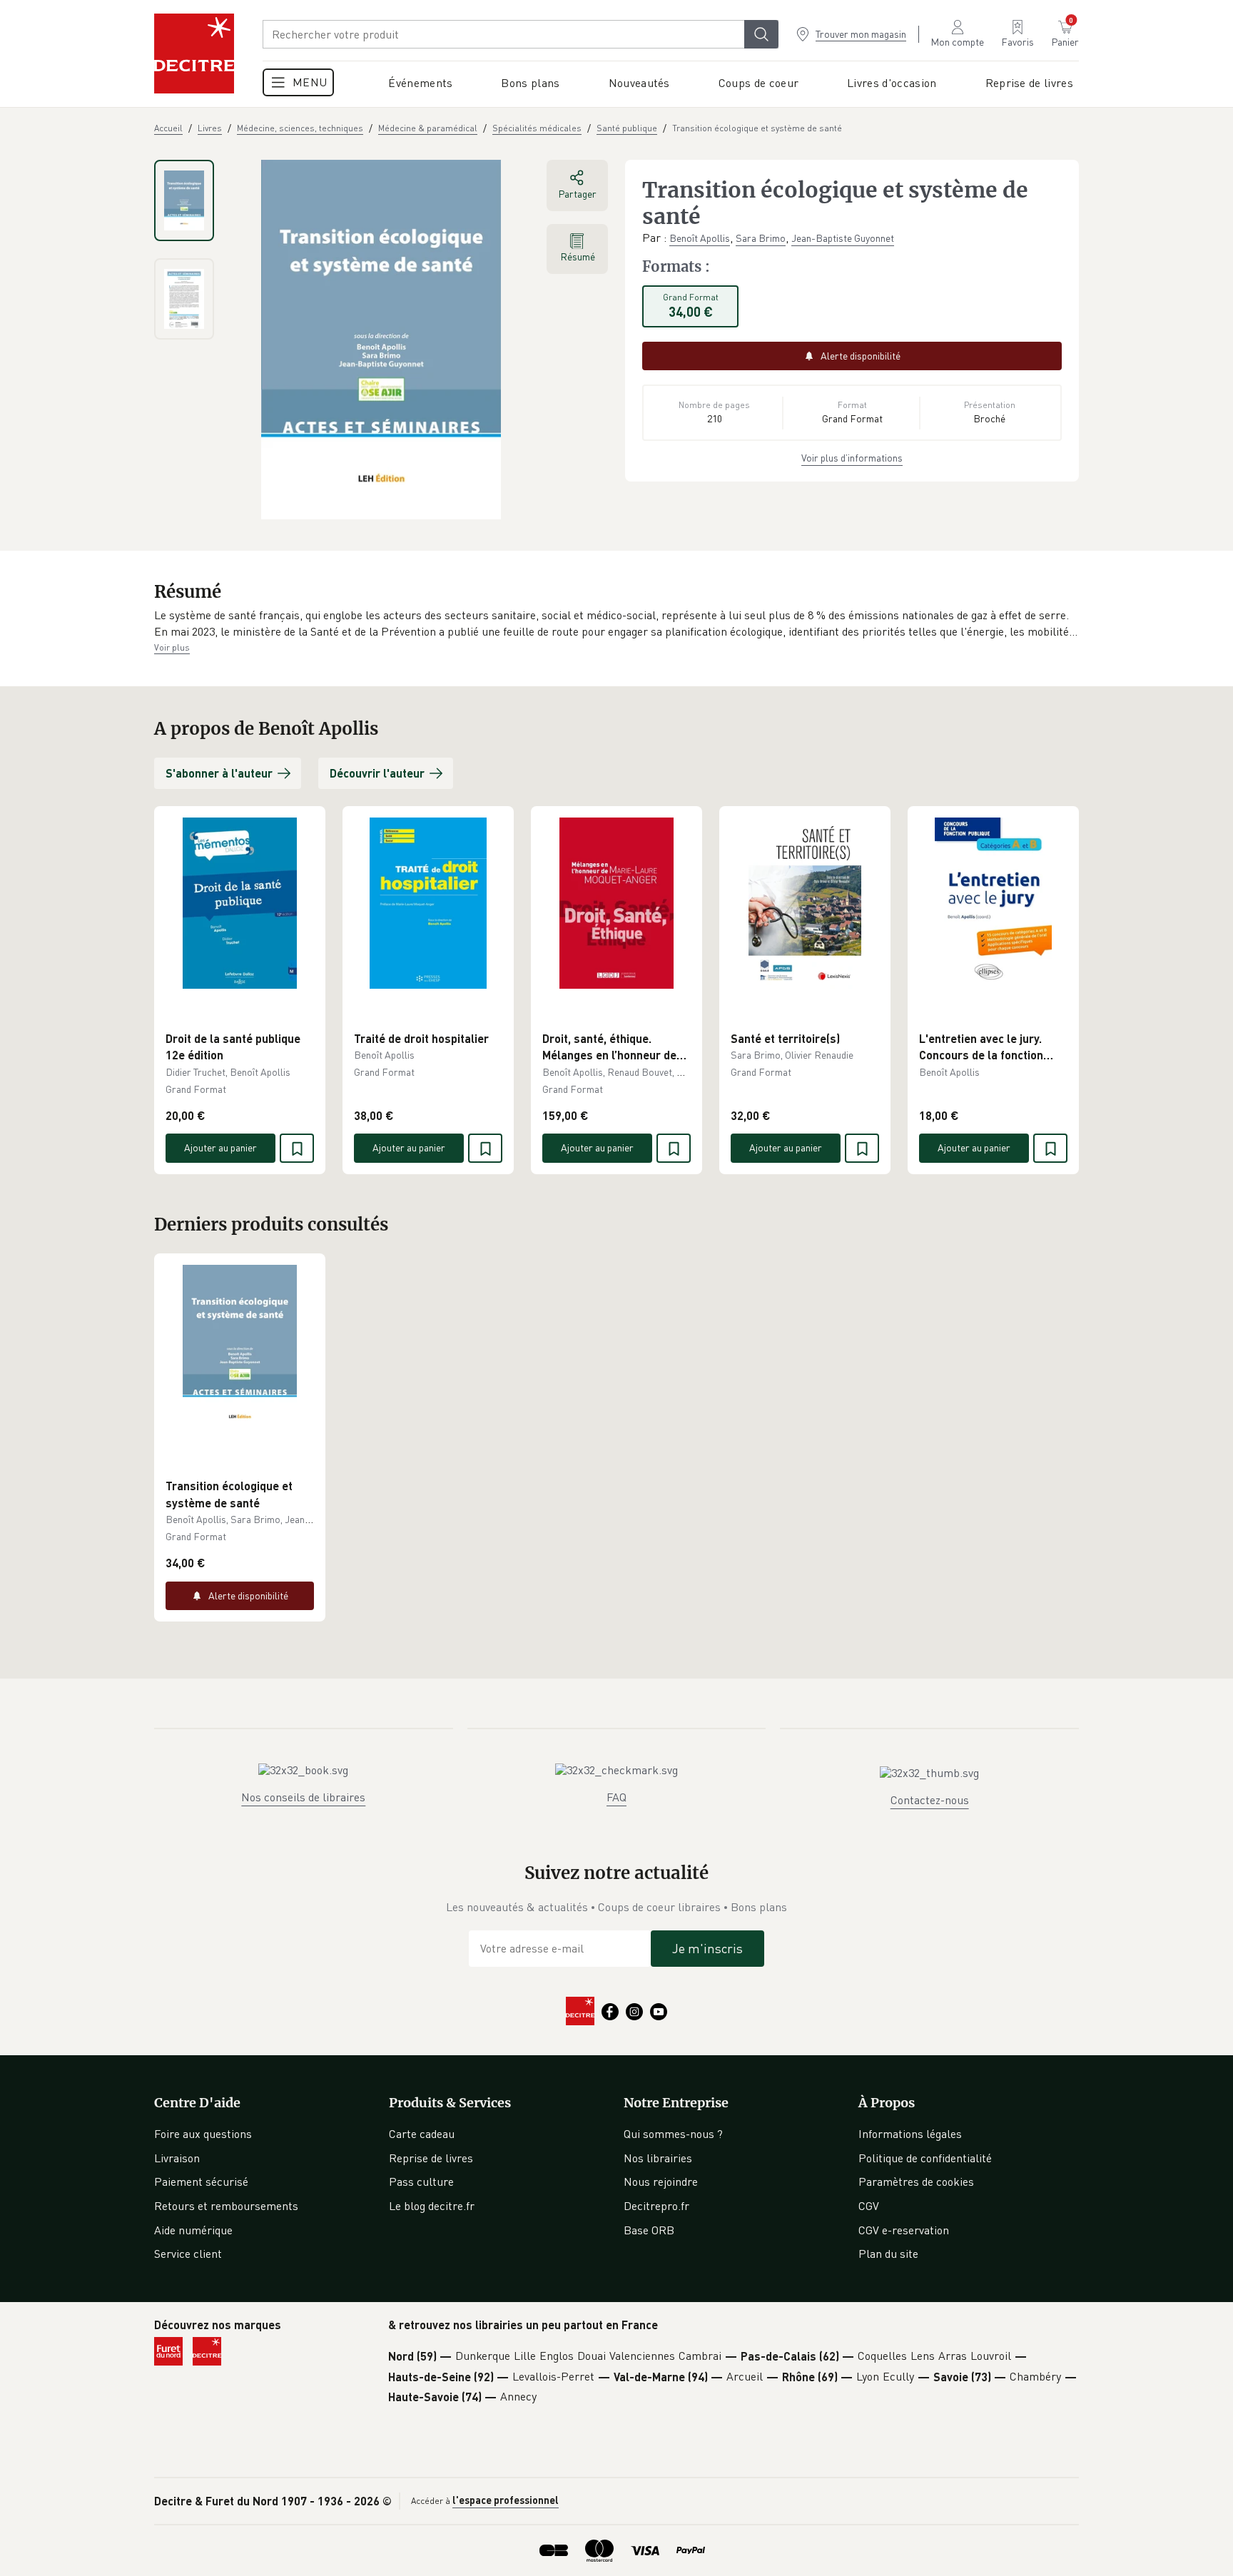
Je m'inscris (707, 1948)
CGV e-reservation (904, 2230)
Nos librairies (658, 2158)
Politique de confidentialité (925, 2158)
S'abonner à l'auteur (219, 773)
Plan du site (888, 2254)
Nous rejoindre (661, 2182)
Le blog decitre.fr (432, 2206)
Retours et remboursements (226, 2206)
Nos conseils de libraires (303, 1797)
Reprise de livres (431, 2158)
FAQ (616, 1797)
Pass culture (421, 2182)
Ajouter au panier (220, 1147)
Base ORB (649, 2230)
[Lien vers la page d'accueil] (194, 54)
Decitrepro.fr (656, 2206)
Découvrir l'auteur (377, 773)
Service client (188, 2254)
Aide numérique (193, 2230)
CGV (869, 2206)
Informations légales (910, 2134)
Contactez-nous (930, 1800)
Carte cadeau (422, 2134)
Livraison (177, 2158)
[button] (616, 624)
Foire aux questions (203, 2134)
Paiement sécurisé (201, 2182)
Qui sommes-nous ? (673, 2134)
